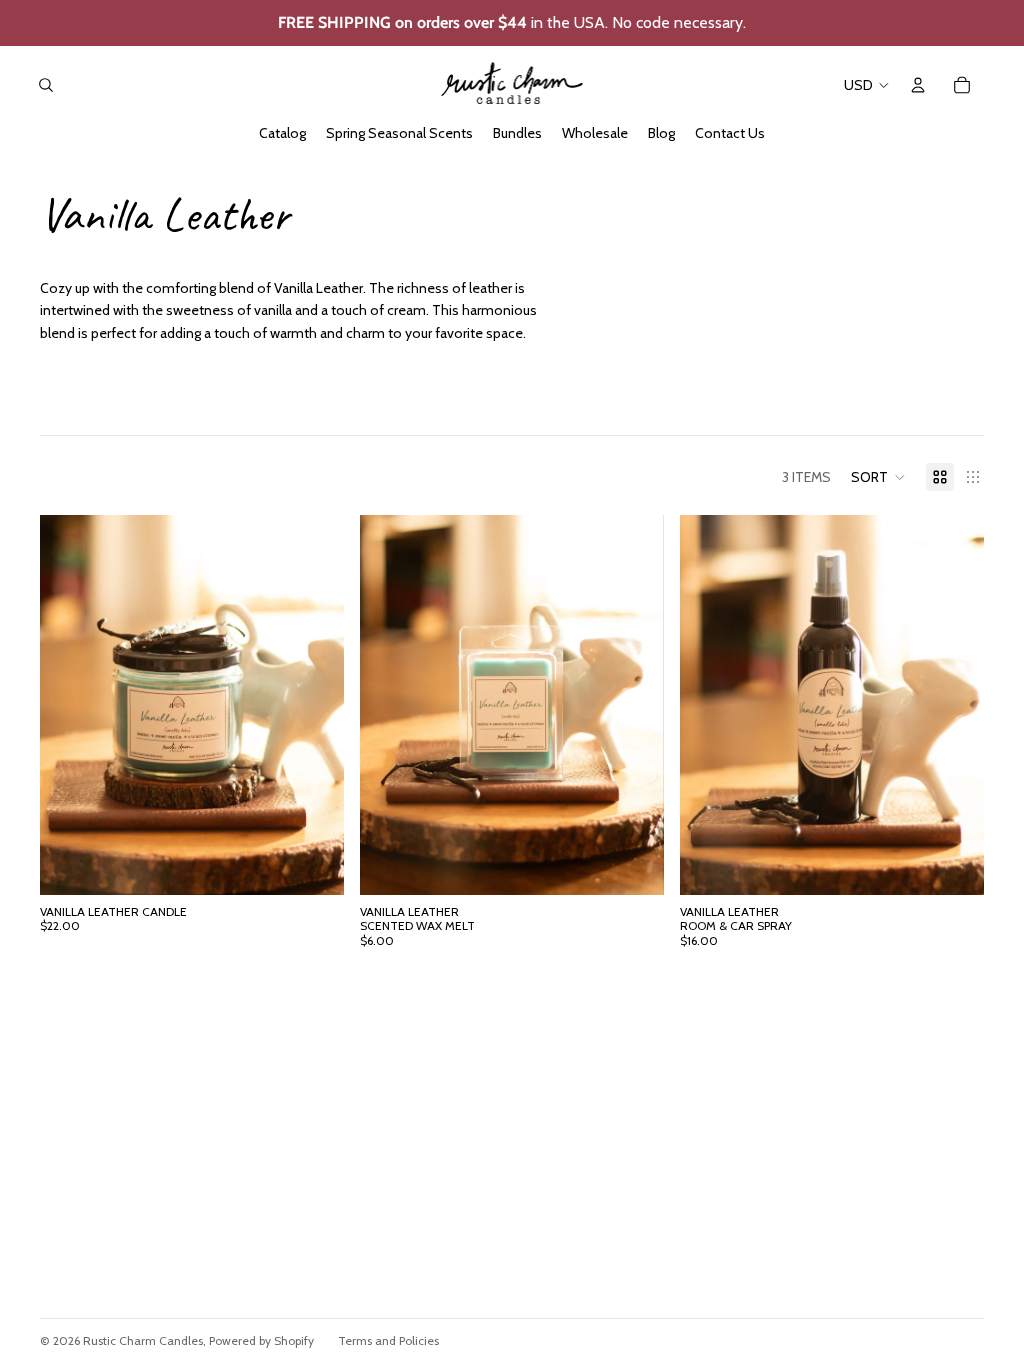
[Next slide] (314, 705)
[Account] (918, 85)
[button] (878, 477)
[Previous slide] (70, 705)
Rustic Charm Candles (143, 1340)
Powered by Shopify (261, 1340)
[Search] (46, 85)
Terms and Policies (388, 1340)
